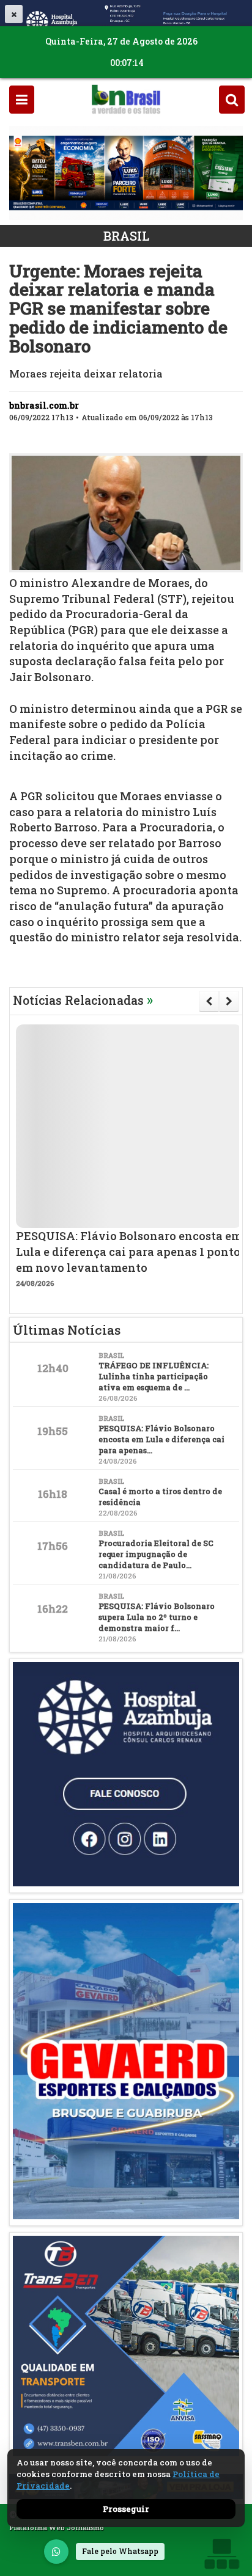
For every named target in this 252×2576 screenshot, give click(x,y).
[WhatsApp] (56, 2552)
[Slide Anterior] (209, 1001)
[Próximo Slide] (229, 1001)
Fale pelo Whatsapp (120, 2551)
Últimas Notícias (67, 1330)
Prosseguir (126, 2509)
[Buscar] (232, 99)
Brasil (126, 236)
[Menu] (22, 99)
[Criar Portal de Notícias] (221, 2554)
